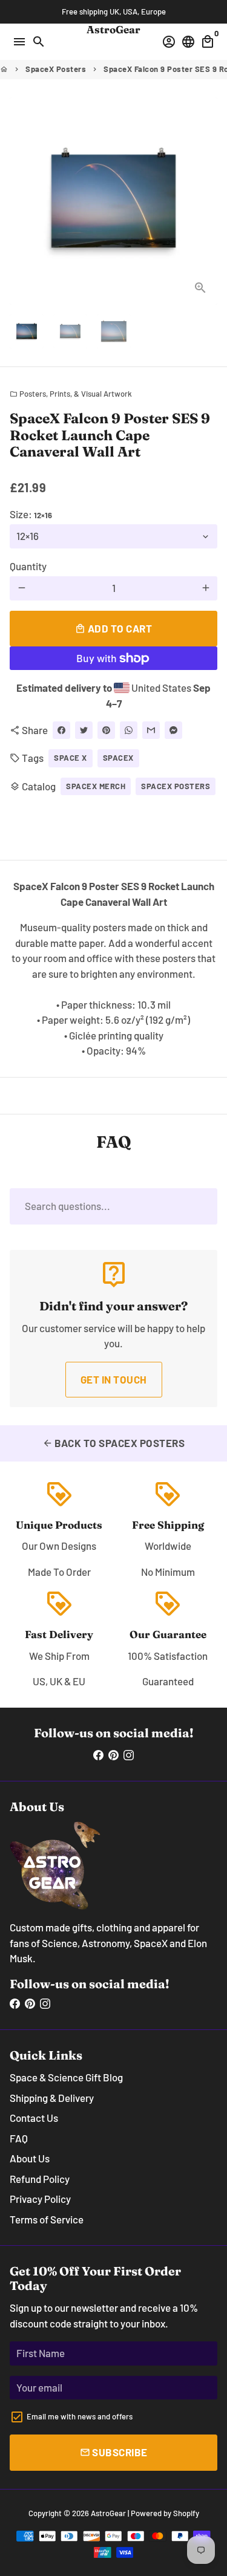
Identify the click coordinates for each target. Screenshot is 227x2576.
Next (206, 201)
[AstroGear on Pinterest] (113, 1755)
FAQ (19, 2138)
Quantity (28, 566)
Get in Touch (114, 1379)
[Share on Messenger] (173, 730)
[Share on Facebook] (61, 730)
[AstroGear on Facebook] (98, 1755)
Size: (31, 514)
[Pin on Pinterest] (106, 730)
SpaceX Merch (96, 786)
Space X (71, 758)
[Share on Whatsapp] (129, 730)
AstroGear (108, 2513)
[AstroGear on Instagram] (129, 1755)
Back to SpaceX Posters (114, 1443)
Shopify (186, 2513)
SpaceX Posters (56, 69)
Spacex (118, 758)
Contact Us (34, 2118)
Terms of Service (47, 2219)
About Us (30, 2158)
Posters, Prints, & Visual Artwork (71, 394)
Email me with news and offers (80, 2416)
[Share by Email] (151, 730)
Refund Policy (40, 2179)
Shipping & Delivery (52, 2098)
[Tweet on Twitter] (84, 730)
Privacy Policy (40, 2199)
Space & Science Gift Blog (66, 2077)
